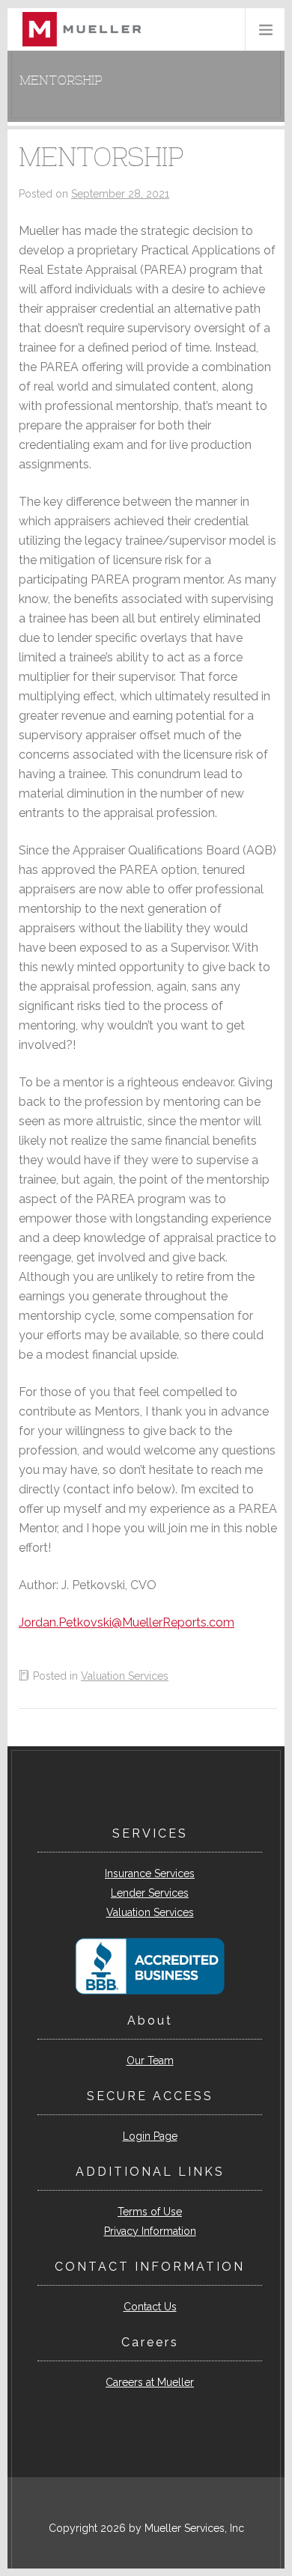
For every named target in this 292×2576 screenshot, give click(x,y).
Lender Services (150, 1893)
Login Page (150, 2136)
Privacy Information (150, 2231)
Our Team (150, 2061)
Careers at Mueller (150, 2382)
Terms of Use (150, 2212)
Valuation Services (125, 1676)
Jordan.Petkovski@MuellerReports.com (127, 1622)
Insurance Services (150, 1873)
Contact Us (150, 2307)
